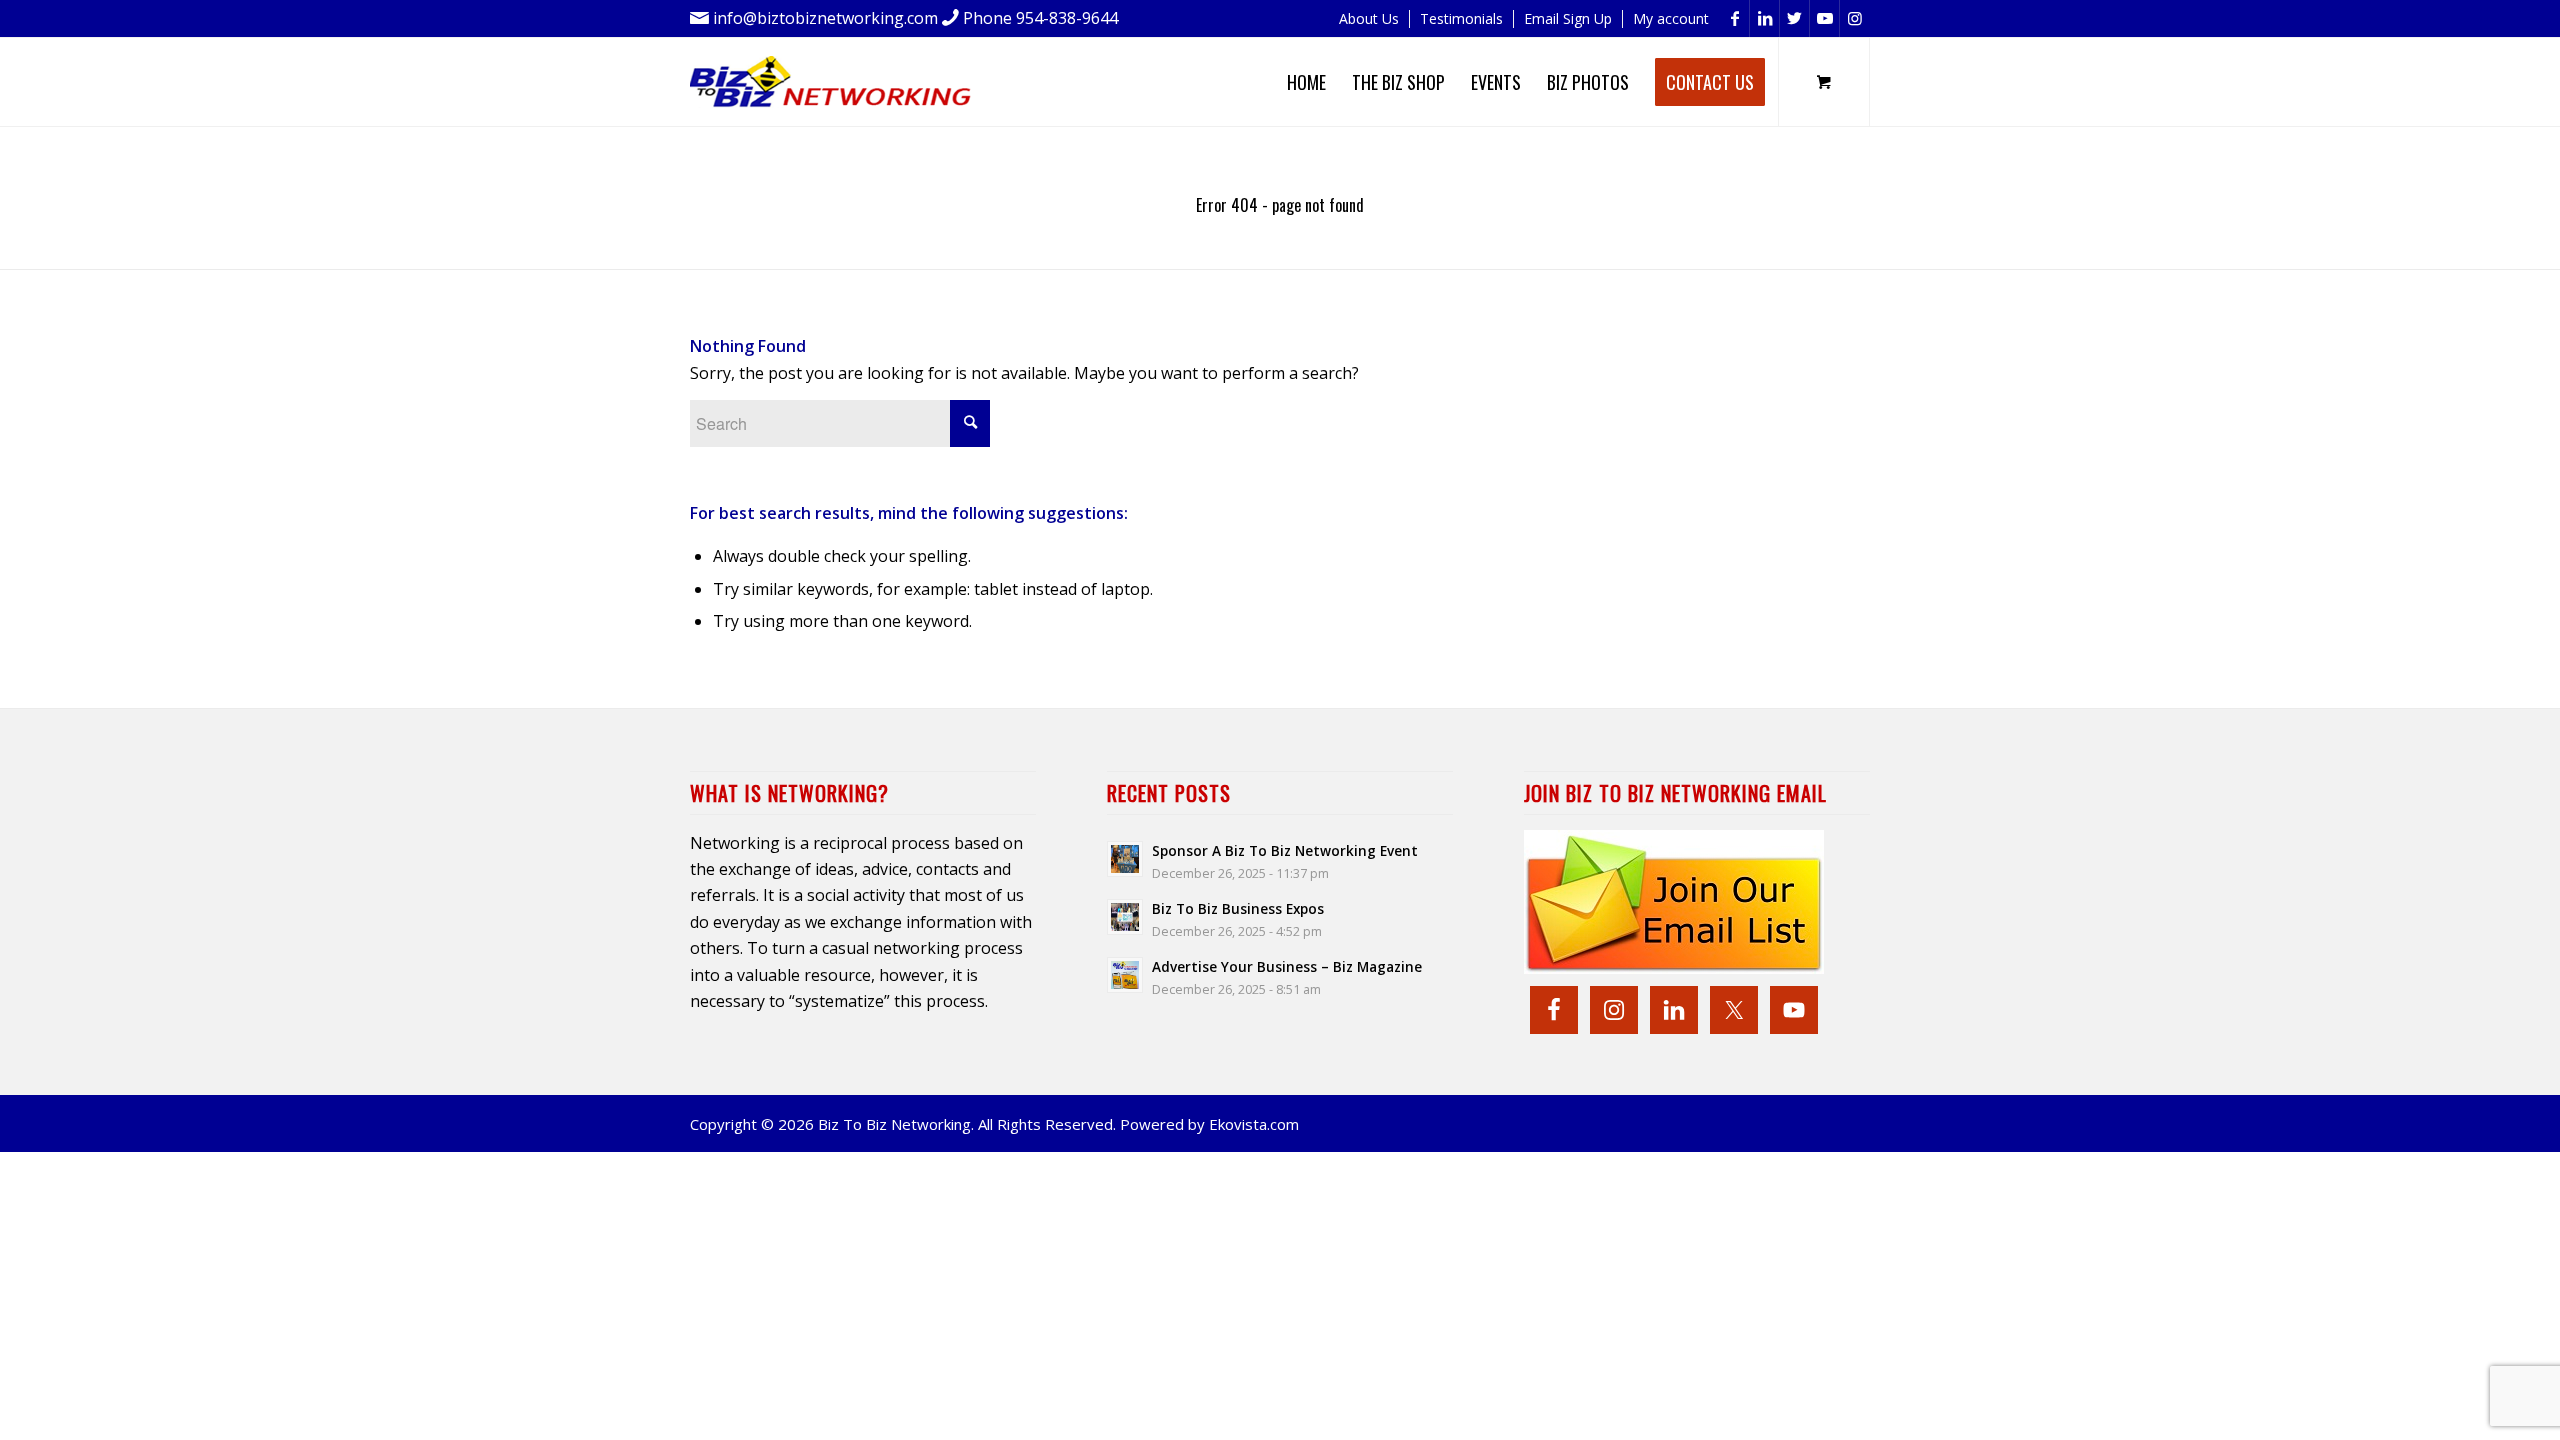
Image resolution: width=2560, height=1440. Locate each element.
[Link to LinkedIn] (1764, 18)
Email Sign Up (1568, 18)
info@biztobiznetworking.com (825, 18)
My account (1671, 18)
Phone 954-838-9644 (1040, 18)
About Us (1369, 18)
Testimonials (1461, 18)
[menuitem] (1369, 19)
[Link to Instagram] (1855, 18)
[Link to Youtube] (1824, 18)
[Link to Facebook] (1734, 18)
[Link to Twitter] (1794, 18)
